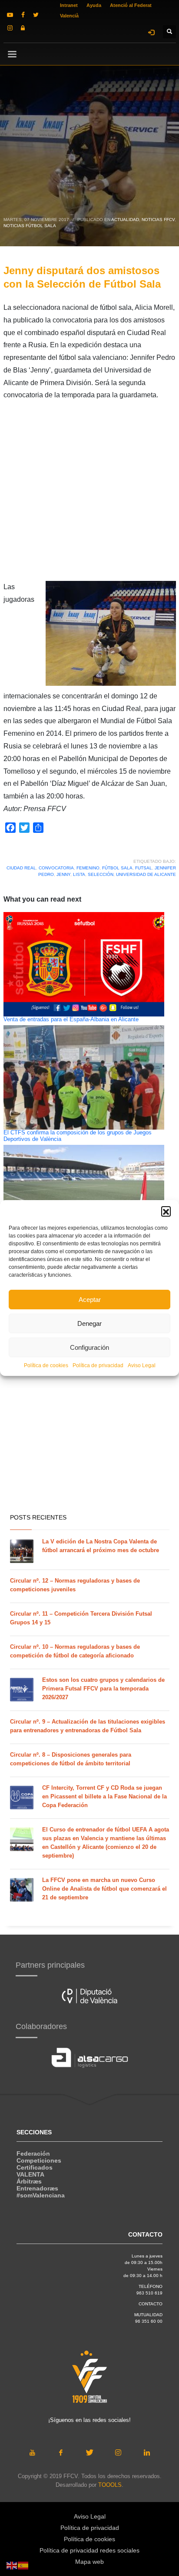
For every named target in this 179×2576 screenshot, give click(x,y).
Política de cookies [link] (46, 1365)
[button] (166, 1211)
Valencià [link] (69, 16)
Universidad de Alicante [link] (146, 874)
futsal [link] (144, 868)
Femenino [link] (88, 868)
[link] (10, 15)
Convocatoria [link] (56, 868)
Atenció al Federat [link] (131, 5)
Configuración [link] (89, 1347)
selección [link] (101, 874)
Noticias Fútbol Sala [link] (30, 226)
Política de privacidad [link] (98, 1365)
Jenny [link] (63, 874)
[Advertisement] (89, 491)
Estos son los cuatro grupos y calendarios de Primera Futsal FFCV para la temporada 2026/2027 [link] (103, 1689)
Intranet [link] (69, 5)
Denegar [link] (89, 1323)
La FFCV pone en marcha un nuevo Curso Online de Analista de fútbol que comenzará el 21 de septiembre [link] (104, 1889)
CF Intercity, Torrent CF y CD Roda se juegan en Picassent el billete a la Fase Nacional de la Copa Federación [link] (104, 1796)
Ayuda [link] (94, 5)
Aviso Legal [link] (142, 1365)
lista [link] (79, 874)
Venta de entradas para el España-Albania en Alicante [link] (71, 1020)
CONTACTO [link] (151, 2304)
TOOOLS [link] (110, 2485)
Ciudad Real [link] (21, 868)
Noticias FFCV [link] (158, 220)
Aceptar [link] (90, 1300)
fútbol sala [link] (117, 868)
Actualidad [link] (125, 220)
